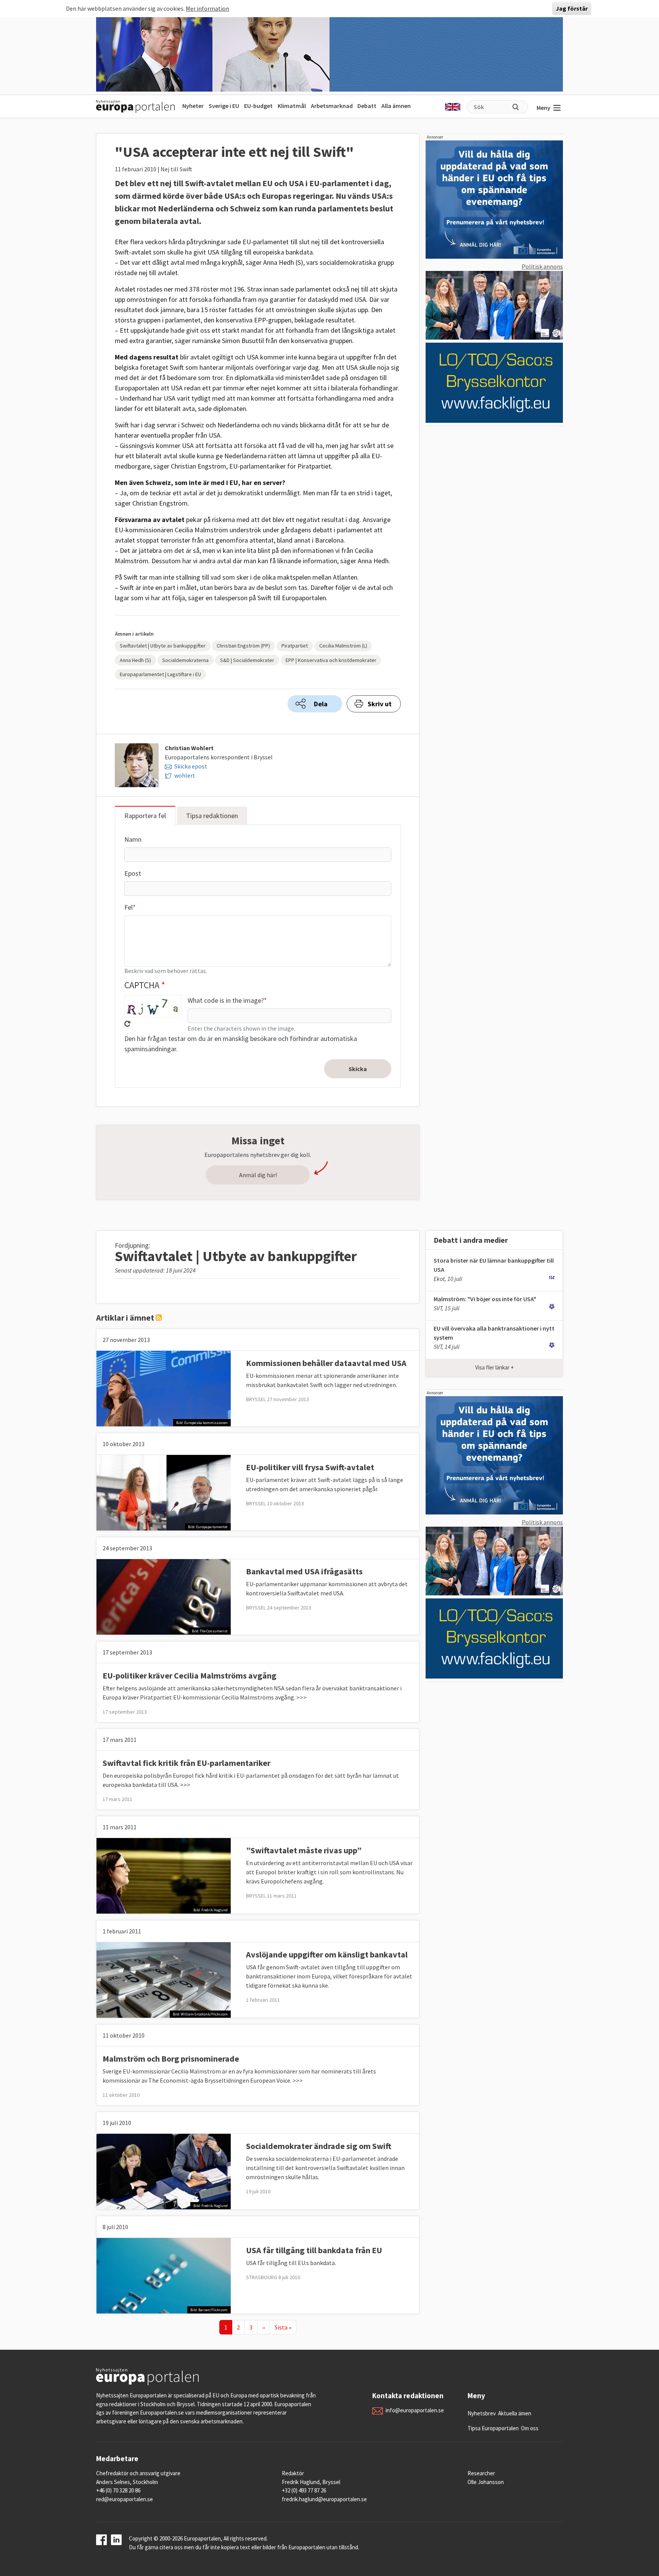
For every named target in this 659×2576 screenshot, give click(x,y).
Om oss (530, 2428)
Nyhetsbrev (482, 2413)
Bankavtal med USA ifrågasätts (304, 1571)
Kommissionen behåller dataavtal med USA (326, 1363)
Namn (133, 839)
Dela (321, 704)
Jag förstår (572, 8)
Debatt (367, 106)
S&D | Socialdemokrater (247, 660)
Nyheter (193, 106)
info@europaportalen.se (415, 2410)
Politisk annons (542, 266)
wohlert (185, 775)
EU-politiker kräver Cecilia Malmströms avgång (190, 1675)
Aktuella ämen (515, 2413)
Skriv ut (380, 704)
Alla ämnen (396, 106)
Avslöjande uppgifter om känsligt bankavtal (327, 1954)
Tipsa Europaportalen (493, 2428)
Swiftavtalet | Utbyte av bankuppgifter (163, 646)
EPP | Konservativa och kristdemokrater (331, 660)
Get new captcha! (127, 1024)
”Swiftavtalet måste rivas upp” (304, 1850)
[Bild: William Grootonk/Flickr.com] (164, 1979)
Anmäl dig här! (258, 1175)
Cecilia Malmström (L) (343, 646)
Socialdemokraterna (185, 660)
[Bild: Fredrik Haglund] (164, 1875)
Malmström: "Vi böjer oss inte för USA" (485, 1299)
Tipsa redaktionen (212, 816)
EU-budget (258, 106)
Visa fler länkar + (494, 1367)
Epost (133, 873)
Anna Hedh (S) (135, 660)
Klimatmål (292, 106)
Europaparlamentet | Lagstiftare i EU (160, 674)
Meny (543, 108)
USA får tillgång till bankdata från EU (314, 2250)
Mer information (207, 8)
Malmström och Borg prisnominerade (171, 2059)
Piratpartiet (295, 646)
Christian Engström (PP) (243, 646)
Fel (129, 907)
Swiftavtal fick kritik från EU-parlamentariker (186, 1763)
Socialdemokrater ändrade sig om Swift (319, 2146)
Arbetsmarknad (332, 106)
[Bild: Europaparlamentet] (164, 1492)
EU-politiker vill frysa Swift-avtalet (310, 1467)
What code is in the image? (226, 1000)
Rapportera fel (145, 816)
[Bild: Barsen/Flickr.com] (164, 2275)
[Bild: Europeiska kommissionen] (164, 1388)
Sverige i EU (224, 106)
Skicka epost (191, 766)
